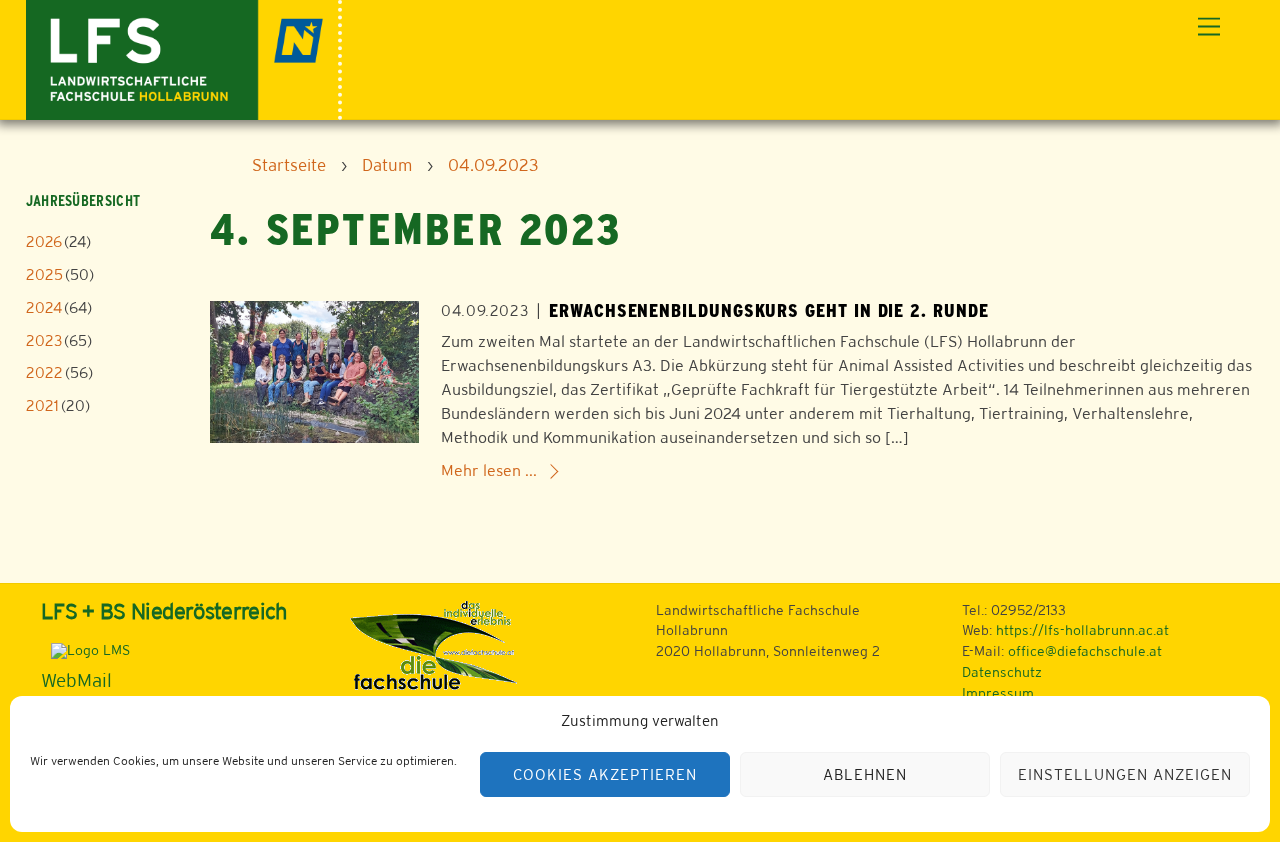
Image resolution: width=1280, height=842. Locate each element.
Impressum (998, 693)
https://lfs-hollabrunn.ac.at (1082, 630)
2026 (44, 241)
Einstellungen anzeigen (1124, 774)
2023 (44, 340)
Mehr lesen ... (489, 470)
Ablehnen (865, 774)
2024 (44, 307)
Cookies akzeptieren (605, 774)
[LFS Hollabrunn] (184, 57)
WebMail (76, 680)
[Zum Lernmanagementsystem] (85, 650)
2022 (44, 372)
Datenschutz (1002, 672)
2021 (42, 405)
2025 (44, 274)
